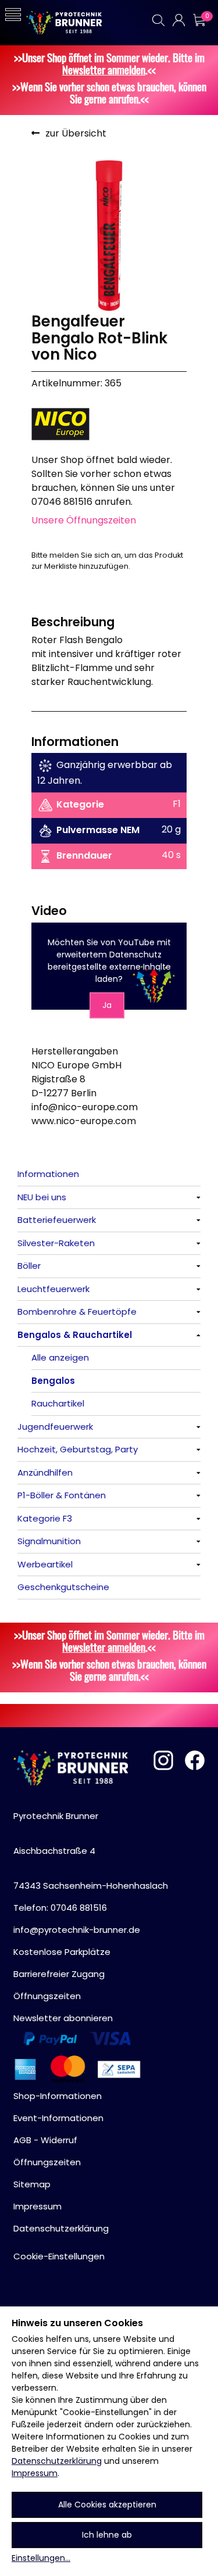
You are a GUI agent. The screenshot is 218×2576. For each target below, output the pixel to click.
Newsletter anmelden (104, 69)
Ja (107, 1005)
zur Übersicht (76, 133)
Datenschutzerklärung (57, 2461)
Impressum (35, 2473)
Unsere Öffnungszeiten (84, 520)
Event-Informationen (58, 2118)
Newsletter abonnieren (63, 2018)
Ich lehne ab (107, 2535)
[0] (199, 20)
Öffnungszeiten (47, 1996)
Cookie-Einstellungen (59, 2256)
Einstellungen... (41, 2558)
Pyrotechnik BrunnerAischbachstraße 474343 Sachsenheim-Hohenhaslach (91, 1851)
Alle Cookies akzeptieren (107, 2505)
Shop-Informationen (58, 2096)
